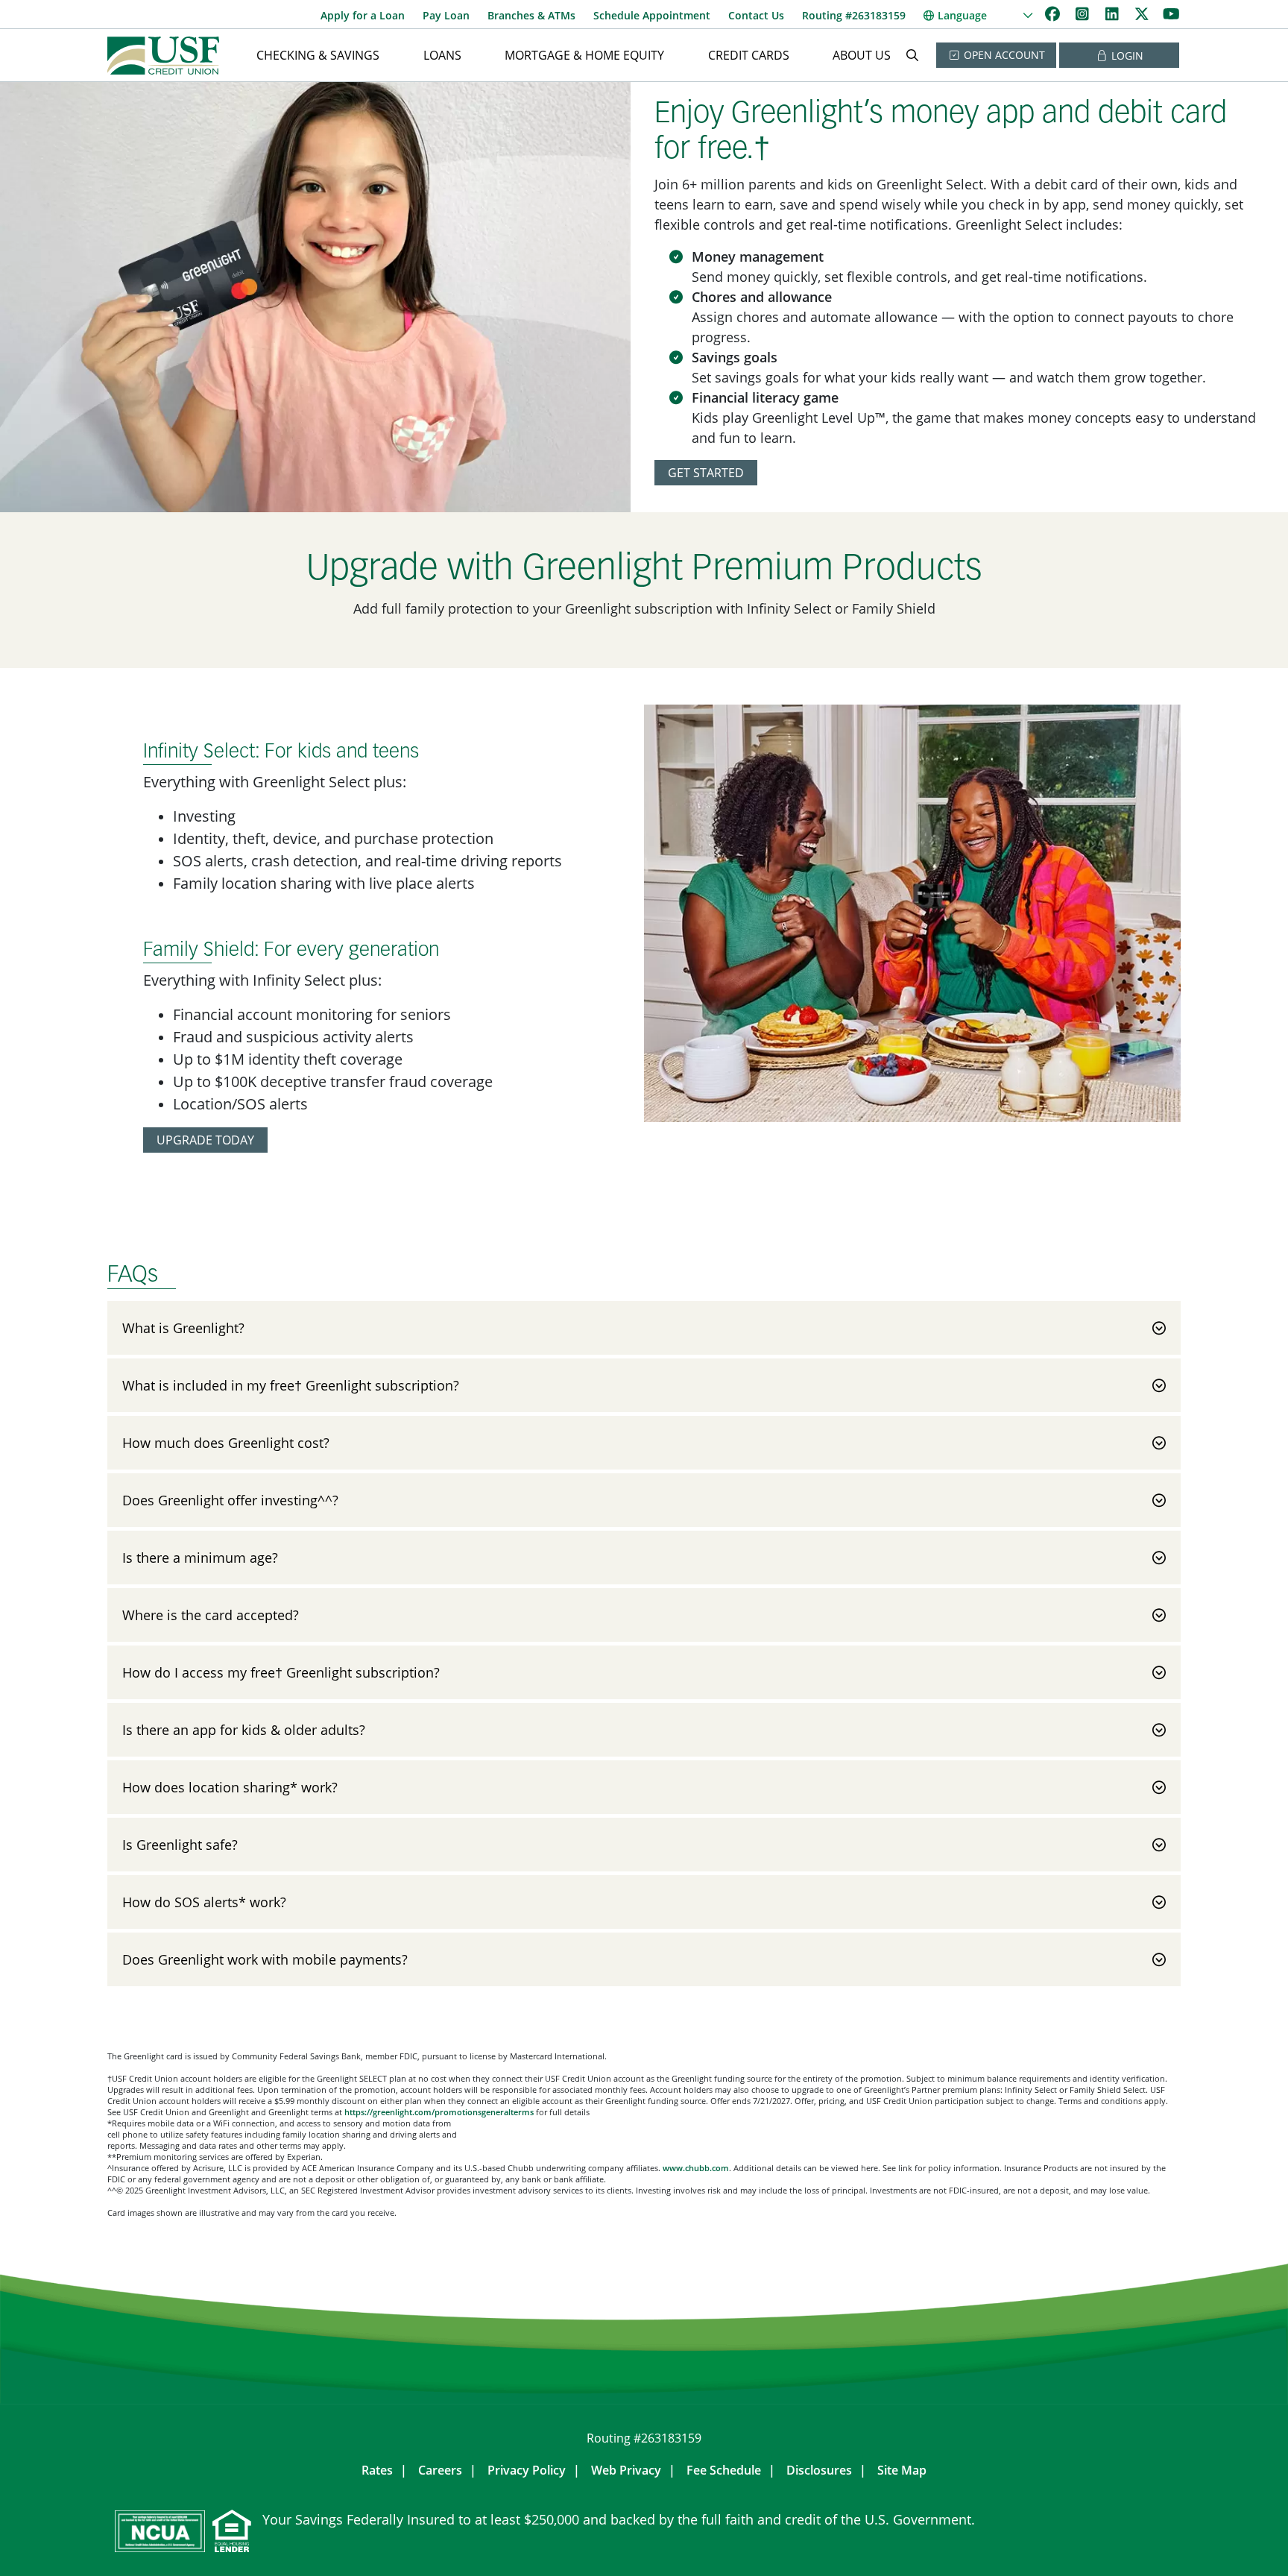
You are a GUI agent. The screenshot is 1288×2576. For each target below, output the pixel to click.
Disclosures (819, 2470)
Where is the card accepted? (211, 1615)
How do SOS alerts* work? (204, 1902)
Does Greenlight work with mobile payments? (265, 1959)
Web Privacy (626, 2470)
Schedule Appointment (652, 15)
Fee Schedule (724, 2470)
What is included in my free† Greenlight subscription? (291, 1385)
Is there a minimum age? (200, 1558)
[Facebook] (1054, 14)
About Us (862, 55)
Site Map (902, 2470)
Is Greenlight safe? (180, 1845)
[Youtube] (1171, 14)
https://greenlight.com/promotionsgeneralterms (439, 2112)
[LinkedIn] (1114, 14)
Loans (442, 55)
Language (962, 15)
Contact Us (756, 15)
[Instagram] (1084, 14)
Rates (377, 2470)
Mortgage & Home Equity (584, 55)
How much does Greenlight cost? (226, 1443)
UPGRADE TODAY (205, 1140)
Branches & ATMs (531, 15)
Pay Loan (446, 15)
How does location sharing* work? (230, 1787)
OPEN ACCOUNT (1003, 55)
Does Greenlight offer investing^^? (230, 1500)
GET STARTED (706, 473)
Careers (440, 2470)
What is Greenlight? (183, 1328)
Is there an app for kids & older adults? (244, 1730)
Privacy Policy (527, 2470)
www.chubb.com (696, 2168)
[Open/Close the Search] (912, 55)
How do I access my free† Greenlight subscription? (281, 1672)
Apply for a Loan (363, 15)
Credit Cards (749, 55)
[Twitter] (1143, 14)
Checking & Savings (318, 55)
